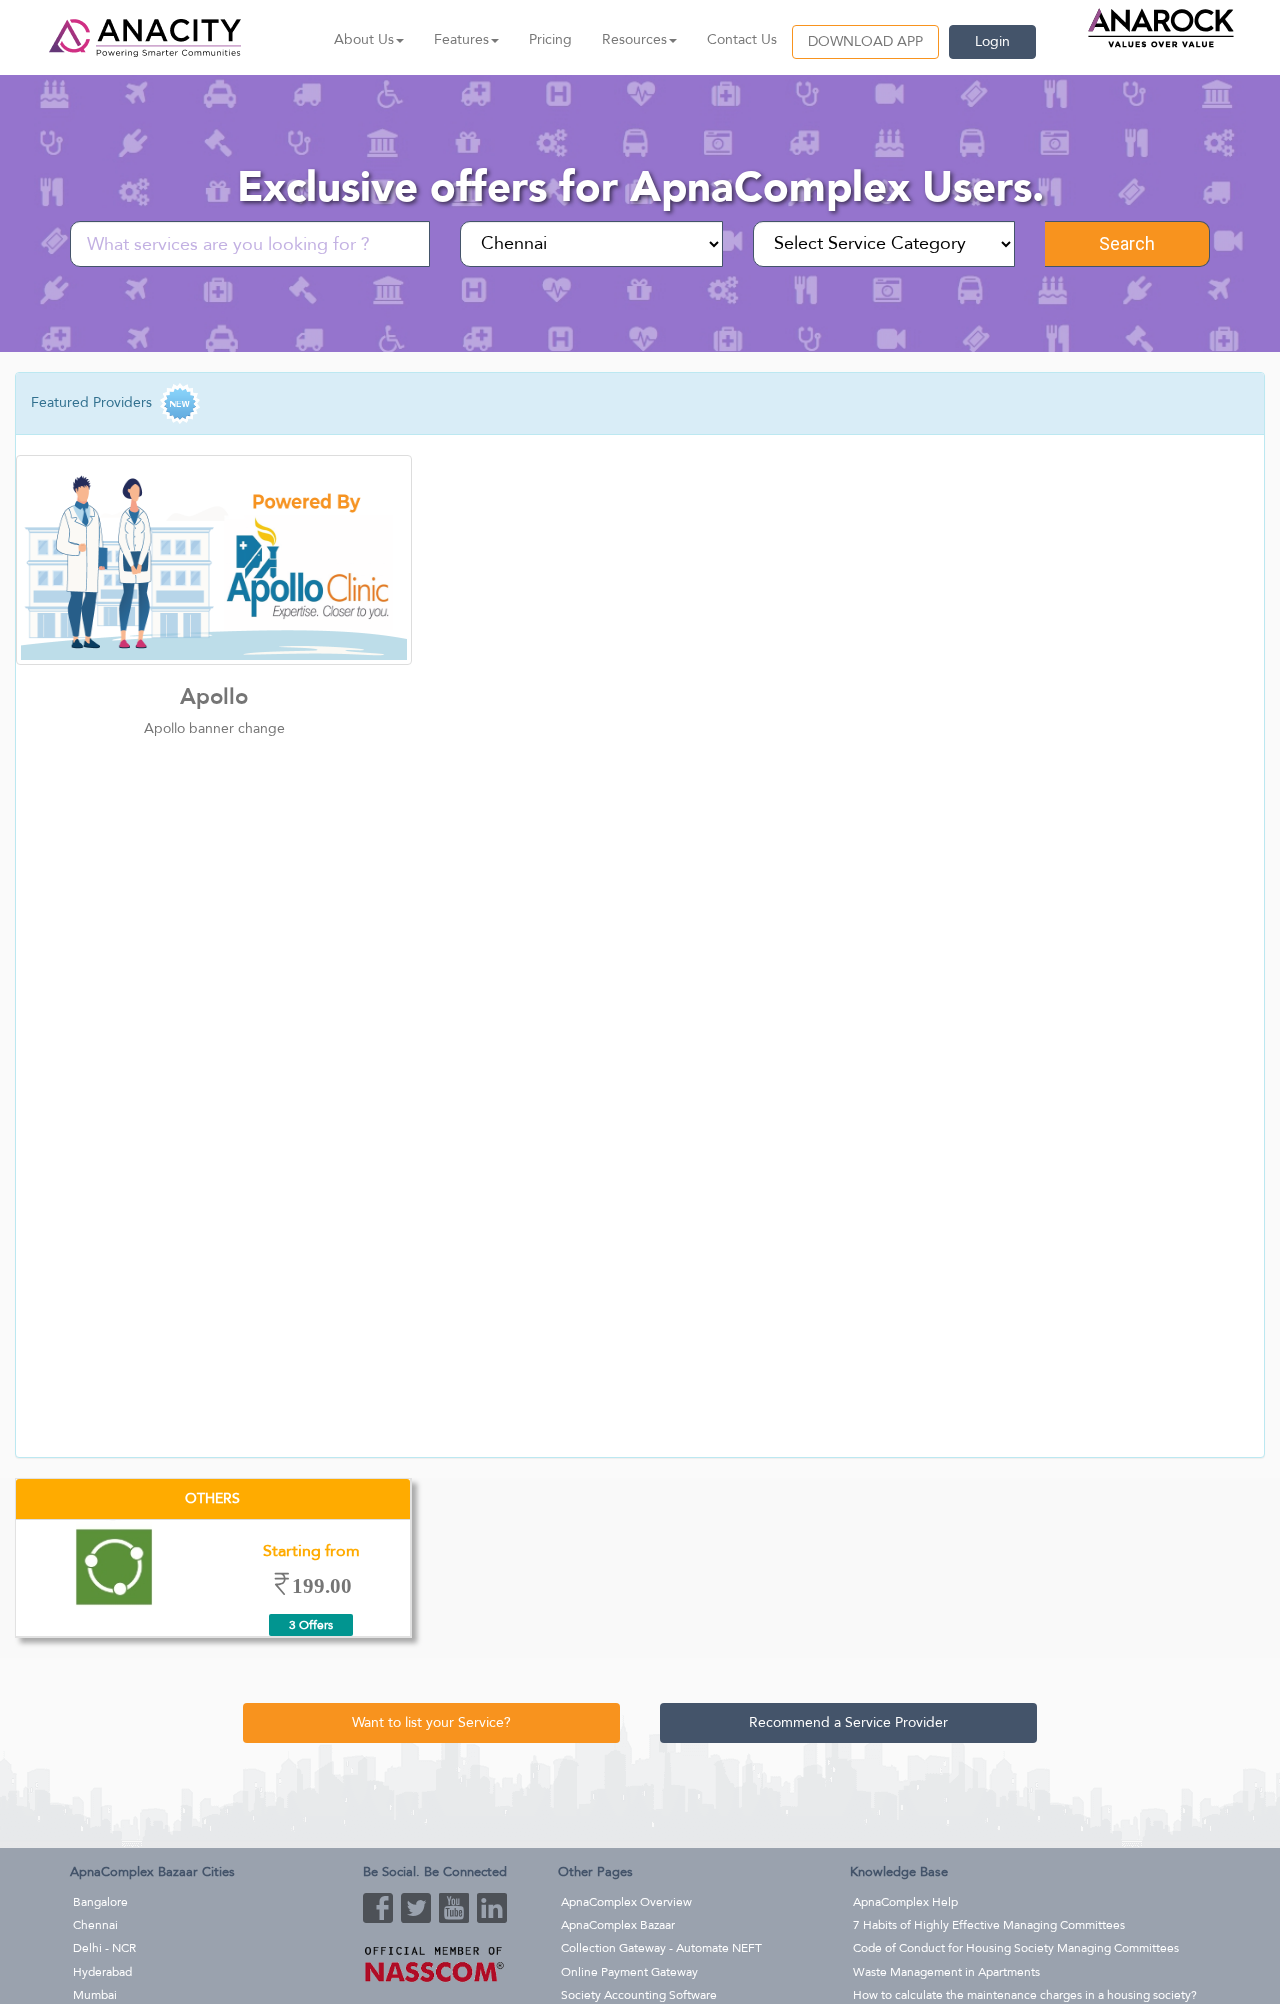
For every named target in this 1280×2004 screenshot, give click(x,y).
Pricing (550, 39)
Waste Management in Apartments (946, 1972)
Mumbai (95, 1995)
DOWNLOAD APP (865, 41)
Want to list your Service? (431, 1722)
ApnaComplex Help (905, 1902)
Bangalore (100, 1902)
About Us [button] (364, 39)
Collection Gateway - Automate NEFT (661, 1948)
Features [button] (461, 39)
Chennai (95, 1925)
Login (992, 41)
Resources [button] (634, 39)
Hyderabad (102, 1972)
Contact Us (742, 39)
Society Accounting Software (639, 1995)
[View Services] (214, 560)
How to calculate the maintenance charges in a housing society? (1025, 1995)
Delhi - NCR (104, 1948)
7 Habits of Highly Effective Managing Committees (989, 1925)
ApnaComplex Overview (626, 1902)
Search (1127, 243)
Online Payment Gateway (629, 1972)
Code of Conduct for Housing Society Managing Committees (1016, 1948)
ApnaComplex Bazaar (618, 1925)
